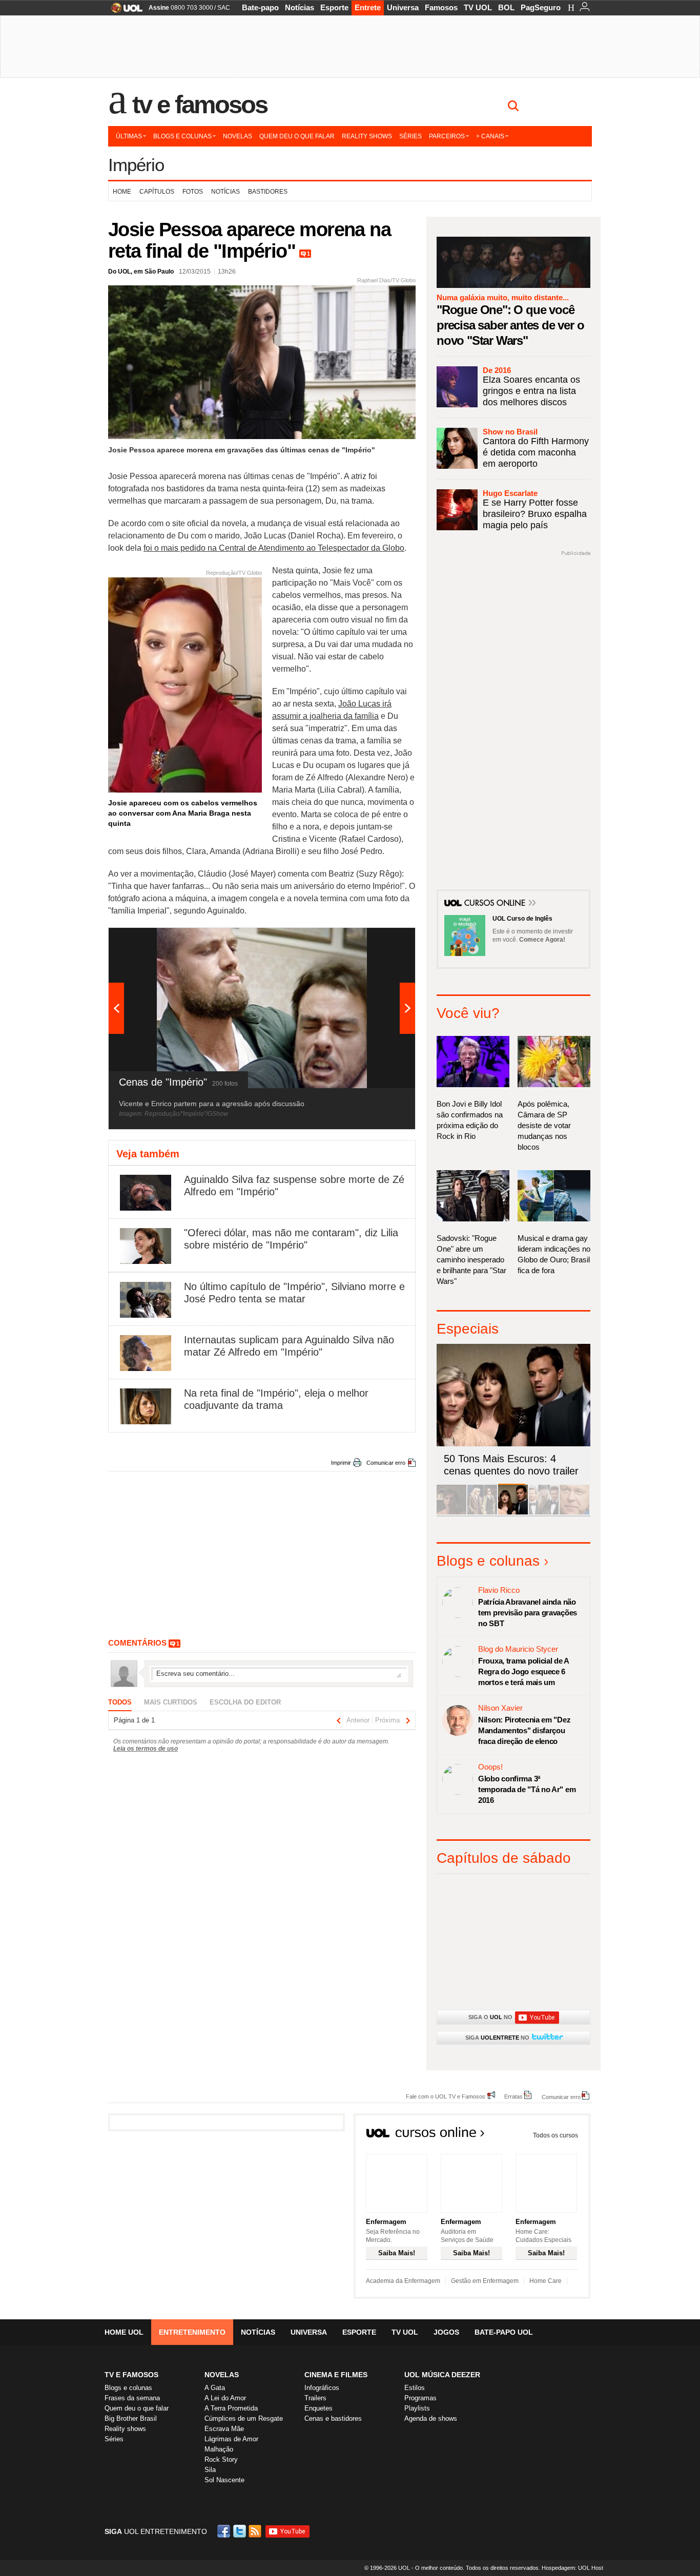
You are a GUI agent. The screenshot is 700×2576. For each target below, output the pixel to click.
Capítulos (157, 192)
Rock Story (221, 2459)
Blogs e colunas (182, 136)
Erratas (513, 2096)
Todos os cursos (555, 2135)
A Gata (215, 2388)
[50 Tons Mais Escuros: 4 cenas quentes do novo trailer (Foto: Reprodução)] (513, 1513)
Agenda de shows (431, 2418)
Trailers (315, 2398)
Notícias (300, 7)
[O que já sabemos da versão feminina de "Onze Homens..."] (482, 1513)
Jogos (446, 2332)
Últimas (129, 136)
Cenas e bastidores (333, 2418)
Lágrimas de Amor (231, 2439)
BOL (506, 7)
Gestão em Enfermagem (485, 2281)
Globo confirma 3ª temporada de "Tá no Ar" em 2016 (527, 1789)
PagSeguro (541, 7)
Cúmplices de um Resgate (244, 2418)
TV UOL (478, 7)
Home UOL (124, 2332)
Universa (403, 7)
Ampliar (382, 941)
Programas (420, 2398)
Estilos (415, 2388)
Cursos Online (496, 904)
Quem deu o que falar (297, 136)
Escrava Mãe (224, 2429)
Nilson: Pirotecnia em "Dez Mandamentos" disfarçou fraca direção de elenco (524, 1730)
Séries (410, 136)
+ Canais (490, 136)
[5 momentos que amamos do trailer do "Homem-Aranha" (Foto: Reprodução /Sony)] (451, 1513)
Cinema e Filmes (336, 2375)
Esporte (334, 7)
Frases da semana (132, 2398)
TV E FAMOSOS (131, 2375)
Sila (210, 2470)
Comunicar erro (386, 1463)
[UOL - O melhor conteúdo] (124, 11)
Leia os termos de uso (146, 1749)
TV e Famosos (200, 105)
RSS (256, 2531)
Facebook (225, 2531)
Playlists (417, 2408)
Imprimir (341, 1463)
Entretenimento (192, 2332)
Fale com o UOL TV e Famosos (446, 2096)
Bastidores (268, 192)
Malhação (219, 2449)
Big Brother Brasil (131, 2418)
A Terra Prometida (231, 2408)
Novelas (238, 136)
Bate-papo (260, 7)
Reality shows (367, 136)
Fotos (193, 192)
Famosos (441, 7)
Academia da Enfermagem (403, 2281)
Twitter (240, 2531)
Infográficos (322, 2388)
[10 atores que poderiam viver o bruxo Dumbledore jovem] (544, 1513)
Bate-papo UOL (504, 2332)
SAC (224, 8)
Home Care (545, 2281)
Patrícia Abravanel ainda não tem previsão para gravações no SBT (528, 1613)
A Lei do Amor (225, 2398)
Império (136, 165)
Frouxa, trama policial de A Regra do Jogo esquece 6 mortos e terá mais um (523, 1671)
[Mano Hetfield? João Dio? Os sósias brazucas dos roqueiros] (574, 1513)
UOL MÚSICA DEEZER (442, 2375)
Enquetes (318, 2408)
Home (122, 192)
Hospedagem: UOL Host (572, 2568)
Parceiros (447, 136)
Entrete (368, 7)
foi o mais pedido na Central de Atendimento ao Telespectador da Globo (274, 548)
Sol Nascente (224, 2480)
